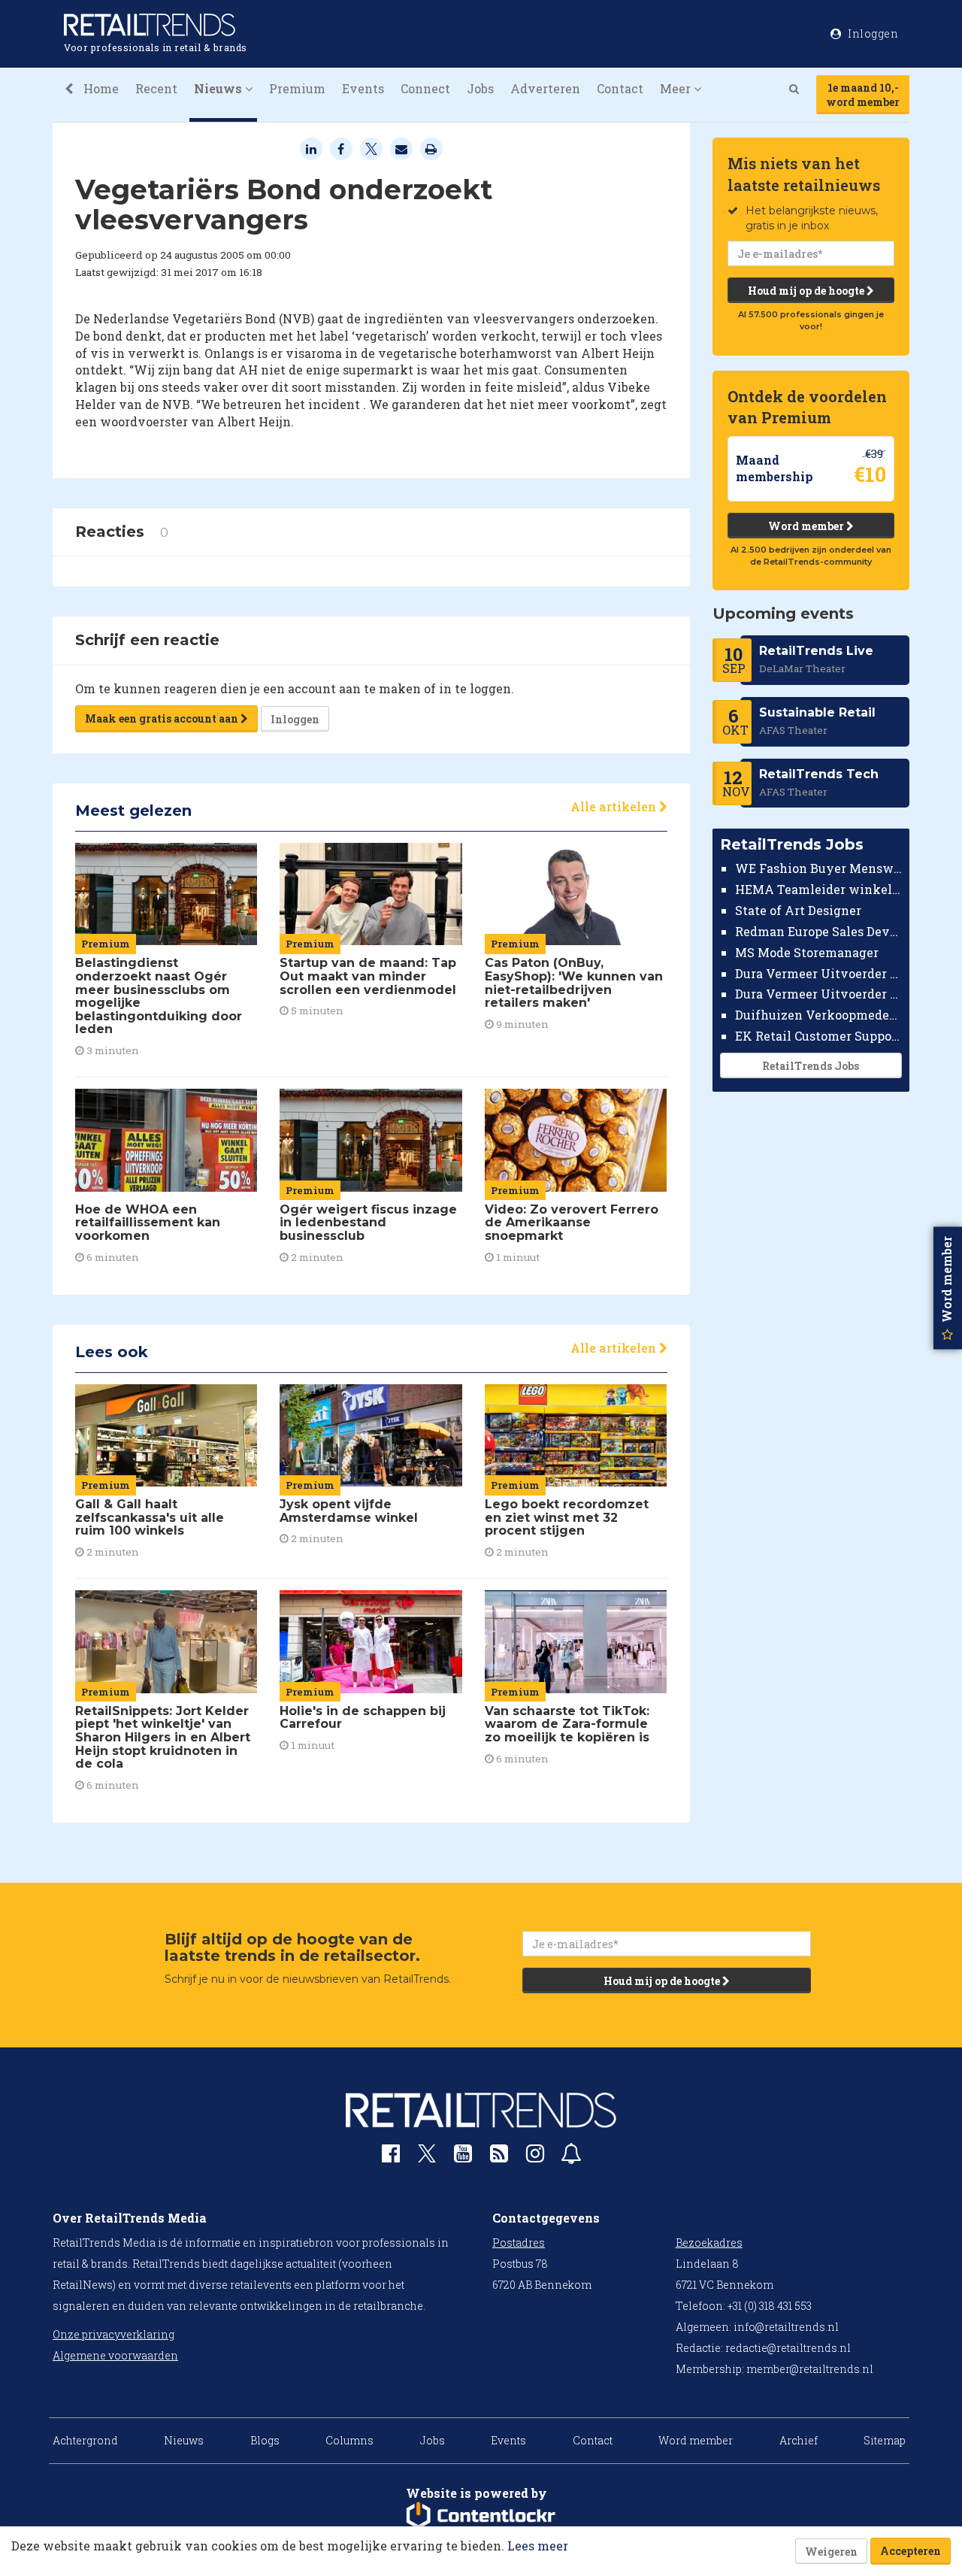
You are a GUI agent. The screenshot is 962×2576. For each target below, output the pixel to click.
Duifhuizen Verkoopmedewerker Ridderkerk (819, 1015)
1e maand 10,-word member (863, 95)
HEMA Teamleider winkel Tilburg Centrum (819, 889)
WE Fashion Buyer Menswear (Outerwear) (819, 868)
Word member (807, 526)
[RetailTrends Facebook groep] (391, 2157)
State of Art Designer (798, 910)
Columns (349, 2440)
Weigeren (831, 2552)
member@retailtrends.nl (810, 2369)
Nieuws (184, 2440)
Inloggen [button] (872, 33)
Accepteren (911, 2551)
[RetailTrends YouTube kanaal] (463, 2157)
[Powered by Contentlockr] (481, 2516)
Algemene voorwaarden (115, 2355)
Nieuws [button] (219, 88)
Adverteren (545, 88)
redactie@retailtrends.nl (788, 2348)
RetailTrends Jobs (811, 1066)
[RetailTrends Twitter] (427, 2158)
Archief (799, 2440)
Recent (156, 88)
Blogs (265, 2440)
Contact (620, 88)
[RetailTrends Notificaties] (571, 2157)
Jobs (480, 88)
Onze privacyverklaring (113, 2334)
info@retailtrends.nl (786, 2327)
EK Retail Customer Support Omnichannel (819, 1036)
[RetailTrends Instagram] (535, 2157)
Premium (297, 88)
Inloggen (295, 719)
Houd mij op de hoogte (807, 291)
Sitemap (885, 2440)
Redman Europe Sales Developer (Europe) (819, 931)
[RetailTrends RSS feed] (499, 2157)
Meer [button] (677, 88)
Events (363, 88)
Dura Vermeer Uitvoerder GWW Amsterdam (819, 973)
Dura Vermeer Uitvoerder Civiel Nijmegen (819, 994)
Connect (425, 88)
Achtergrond (85, 2440)
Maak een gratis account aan (163, 718)
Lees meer (538, 2546)
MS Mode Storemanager (807, 952)
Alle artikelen (615, 806)
